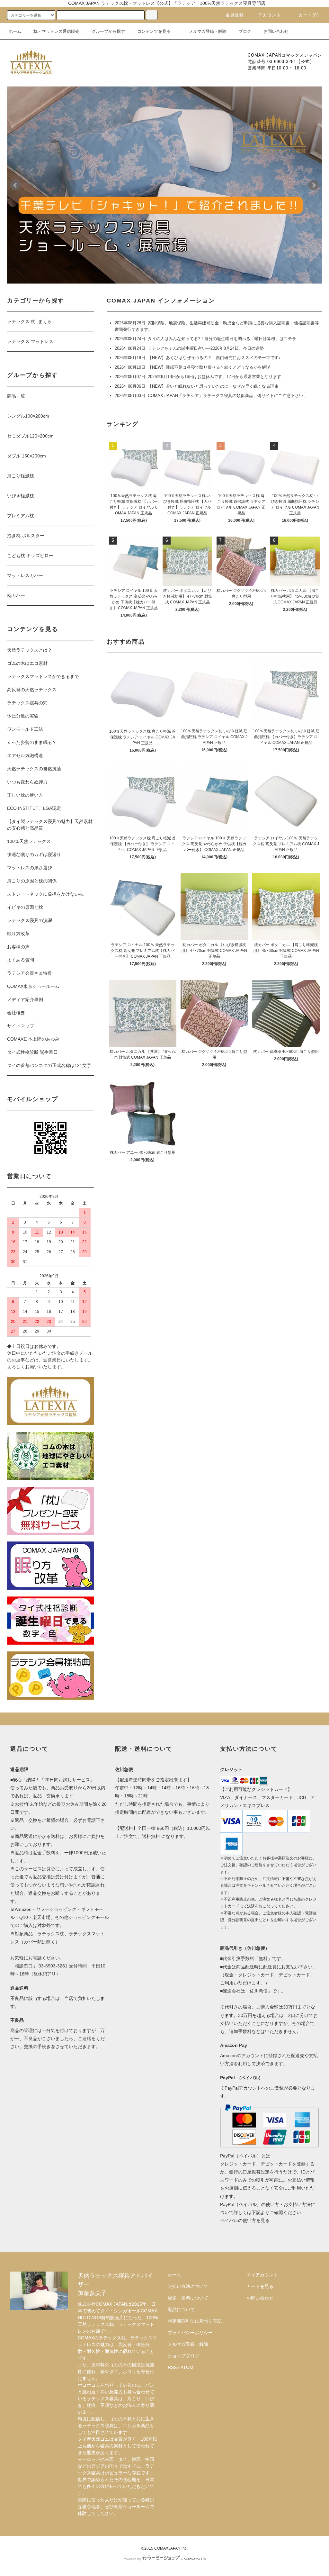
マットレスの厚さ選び (30, 868)
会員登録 (235, 15)
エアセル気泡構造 (25, 755)
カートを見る (260, 2286)
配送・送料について (188, 2298)
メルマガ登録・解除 (208, 31)
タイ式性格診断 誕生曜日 (32, 1052)
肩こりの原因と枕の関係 (32, 881)
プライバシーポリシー (190, 2333)
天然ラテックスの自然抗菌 (34, 769)
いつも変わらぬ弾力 (27, 782)
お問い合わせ (276, 31)
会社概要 (16, 1013)
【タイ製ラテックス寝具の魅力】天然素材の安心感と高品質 (50, 825)
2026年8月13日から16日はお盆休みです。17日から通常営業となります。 (217, 377)
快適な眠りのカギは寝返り (34, 854)
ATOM (187, 2367)
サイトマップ (21, 1026)
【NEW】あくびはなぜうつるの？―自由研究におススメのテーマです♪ (214, 358)
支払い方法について (188, 2286)
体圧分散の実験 (23, 716)
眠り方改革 (18, 934)
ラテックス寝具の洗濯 (30, 920)
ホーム (15, 31)
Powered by (132, 2559)
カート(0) (309, 15)
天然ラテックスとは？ (30, 650)
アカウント (270, 15)
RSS (172, 2367)
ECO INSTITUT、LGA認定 (34, 808)
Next (314, 185)
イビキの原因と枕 (25, 907)
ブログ (245, 31)
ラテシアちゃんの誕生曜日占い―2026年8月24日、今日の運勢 (206, 348)
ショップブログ (183, 2356)
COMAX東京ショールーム (33, 986)
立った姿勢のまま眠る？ (32, 742)
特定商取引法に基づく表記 (195, 2321)
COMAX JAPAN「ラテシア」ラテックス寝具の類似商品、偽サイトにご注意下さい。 (228, 396)
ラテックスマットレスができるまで (43, 676)
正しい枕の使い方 (25, 795)
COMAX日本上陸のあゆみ (33, 1039)
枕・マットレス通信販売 (56, 31)
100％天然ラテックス (29, 841)
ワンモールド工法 (25, 729)
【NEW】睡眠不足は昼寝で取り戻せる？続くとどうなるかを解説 (209, 367)
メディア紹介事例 (25, 999)
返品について (181, 2309)
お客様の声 (18, 947)
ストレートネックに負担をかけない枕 (45, 894)
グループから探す (108, 31)
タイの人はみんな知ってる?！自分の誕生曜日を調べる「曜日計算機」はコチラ (222, 339)
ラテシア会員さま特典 (30, 973)
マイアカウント (262, 2275)
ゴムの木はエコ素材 (27, 663)
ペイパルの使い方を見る (245, 2220)
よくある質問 (21, 960)
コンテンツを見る (154, 31)
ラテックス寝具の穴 (27, 703)
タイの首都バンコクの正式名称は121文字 (49, 1065)
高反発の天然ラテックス (32, 690)
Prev (15, 185)
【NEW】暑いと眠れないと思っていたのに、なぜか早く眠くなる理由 (213, 386)
